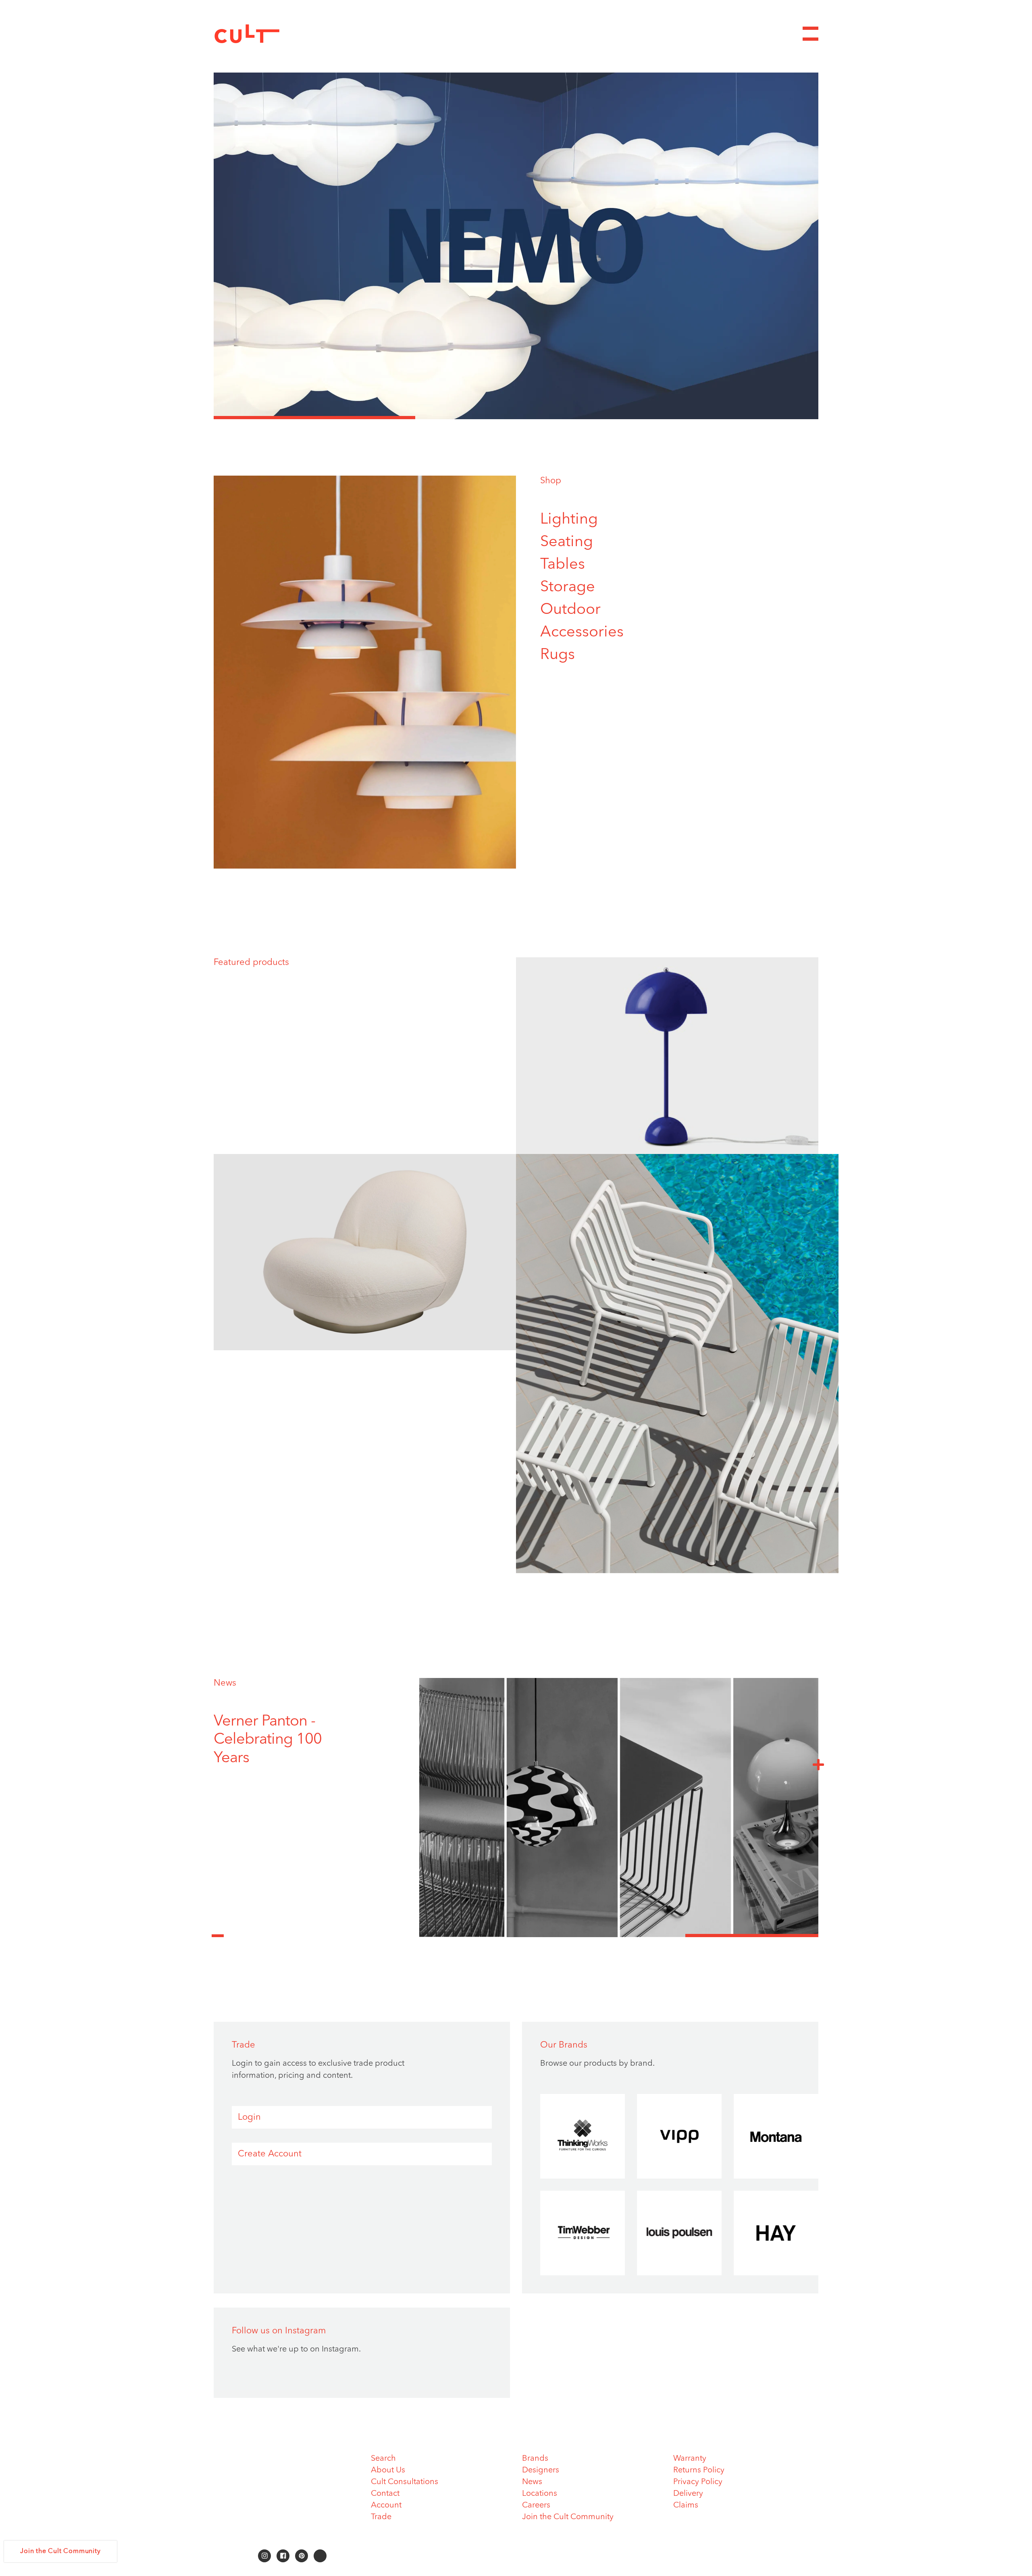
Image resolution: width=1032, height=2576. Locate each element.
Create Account (270, 2154)
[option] (516, 246)
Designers (541, 2470)
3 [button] (718, 418)
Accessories (582, 632)
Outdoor (570, 610)
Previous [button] (218, 1931)
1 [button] (314, 418)
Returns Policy (699, 2470)
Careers (536, 2505)
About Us (388, 2470)
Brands (535, 2459)
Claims (686, 2505)
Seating (567, 542)
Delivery (688, 2494)
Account (386, 2505)
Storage (568, 587)
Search (383, 2459)
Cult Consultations (405, 2482)
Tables (563, 565)
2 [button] (516, 418)
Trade (381, 2517)
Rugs (558, 655)
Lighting (569, 520)
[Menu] (810, 34)
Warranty (690, 2459)
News (225, 1683)
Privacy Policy (698, 2482)
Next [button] (818, 1764)
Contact (385, 2494)
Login (249, 2117)
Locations (540, 2494)
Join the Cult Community (568, 2517)
